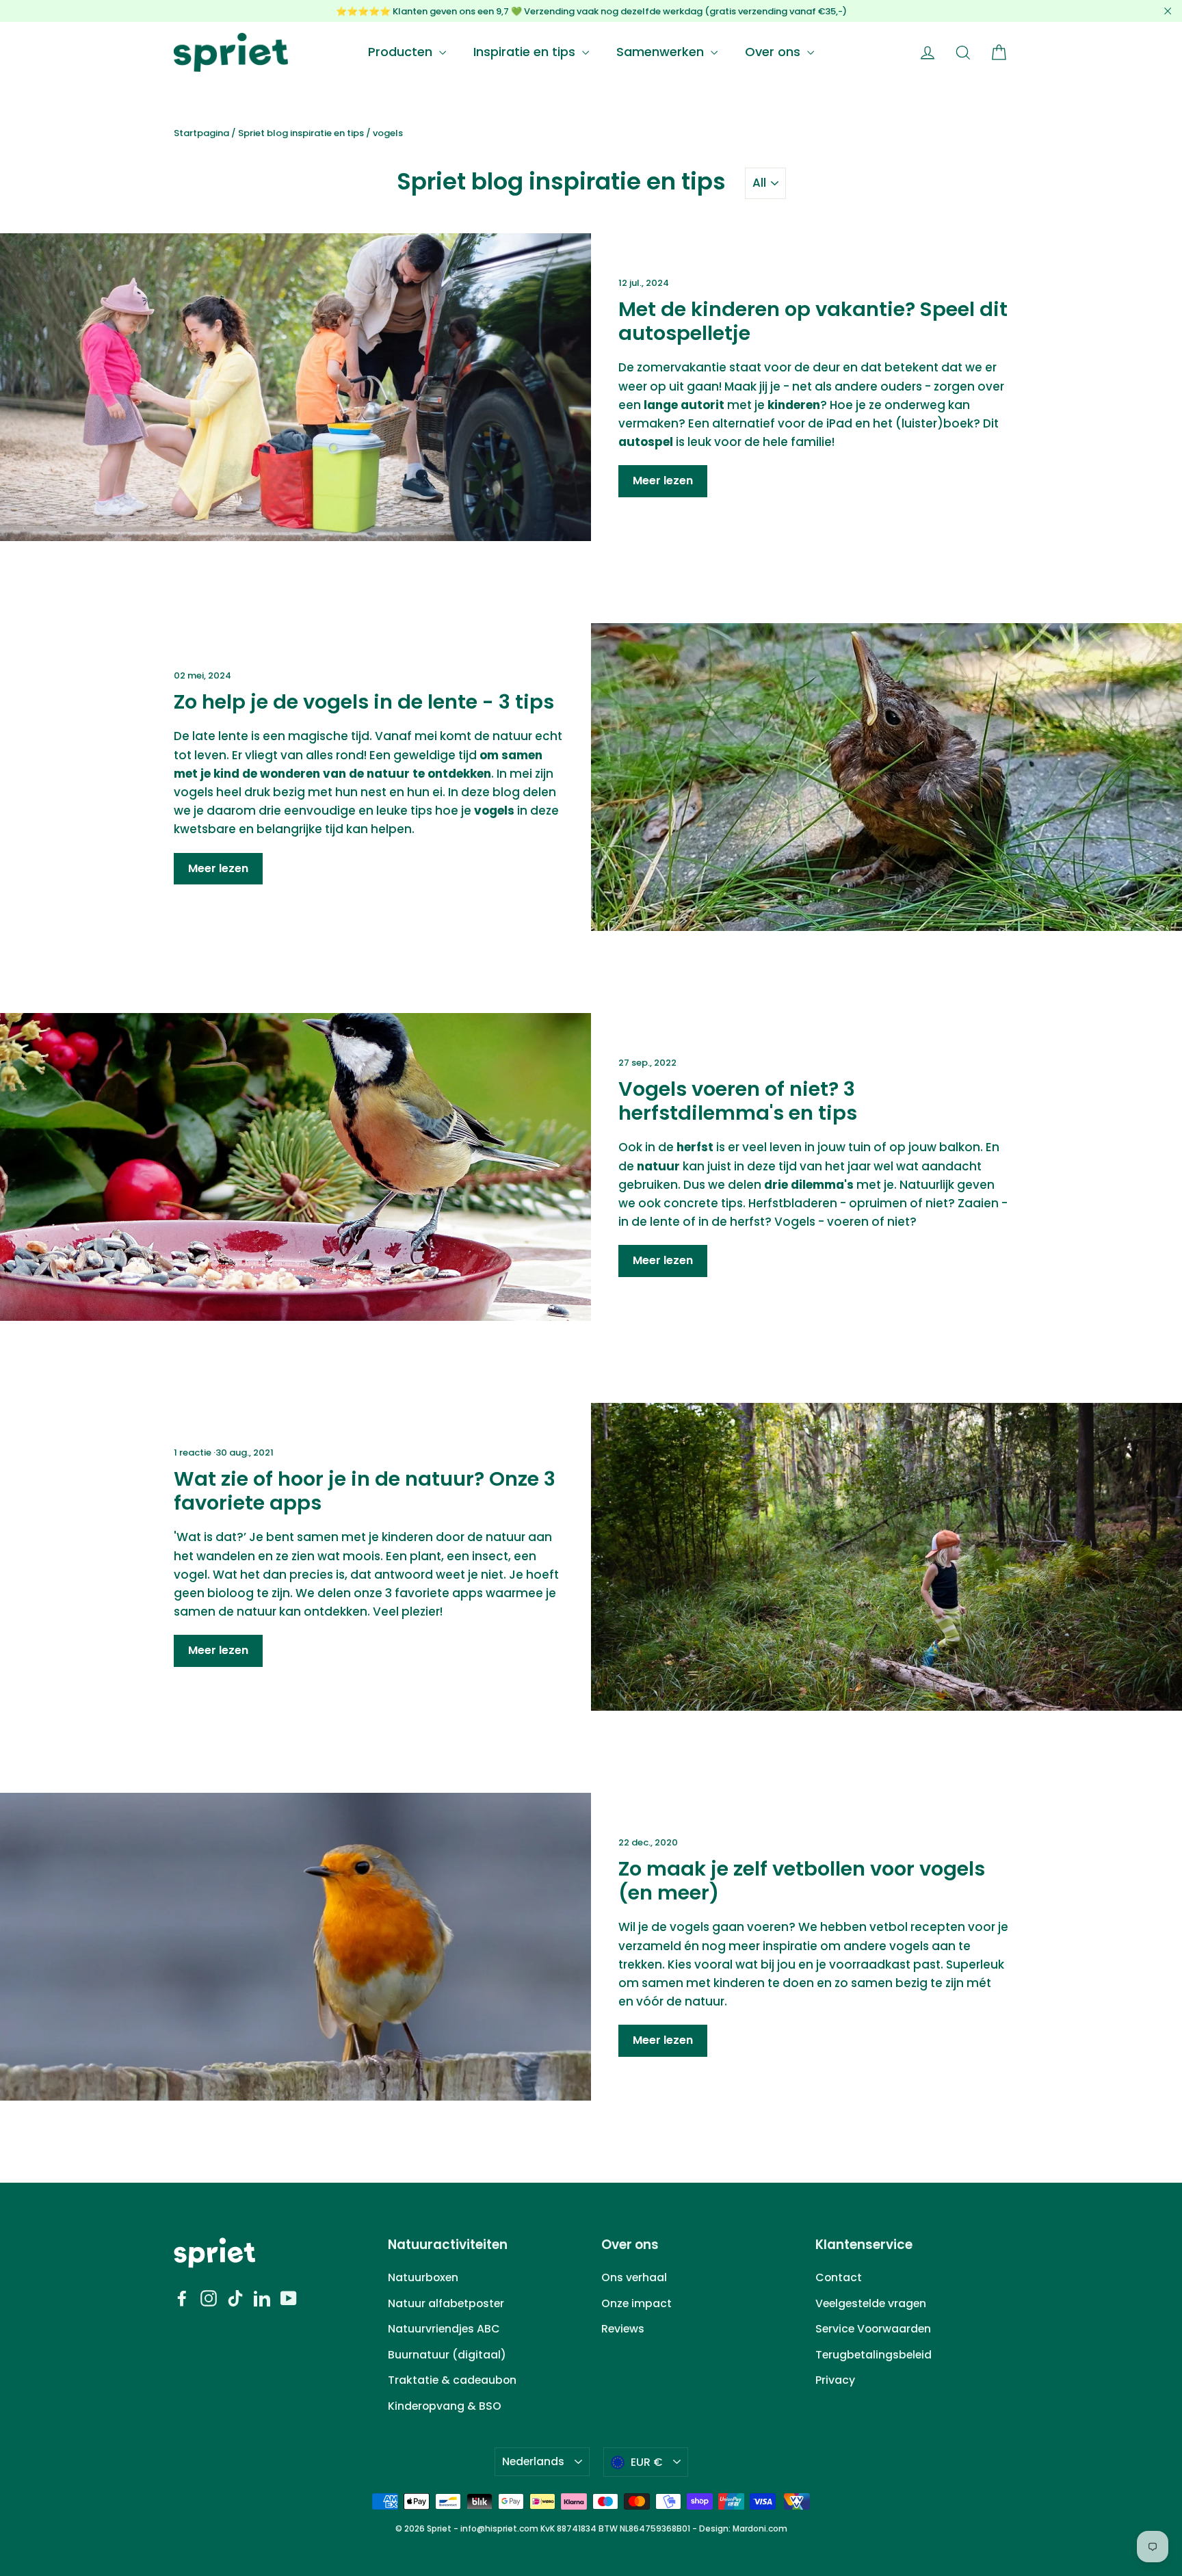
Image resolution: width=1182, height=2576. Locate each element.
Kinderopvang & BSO (445, 2406)
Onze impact (636, 2303)
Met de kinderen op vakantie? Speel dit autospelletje (813, 321)
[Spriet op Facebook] (182, 2297)
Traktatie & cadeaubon (452, 2380)
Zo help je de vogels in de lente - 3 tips (364, 702)
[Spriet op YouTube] (289, 2297)
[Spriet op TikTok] (235, 2297)
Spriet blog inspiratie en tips (301, 133)
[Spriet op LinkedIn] (262, 2297)
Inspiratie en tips (526, 52)
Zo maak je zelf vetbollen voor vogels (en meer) (802, 1881)
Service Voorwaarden (873, 2329)
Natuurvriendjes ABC (444, 2329)
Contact (839, 2277)
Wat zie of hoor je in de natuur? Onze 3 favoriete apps (365, 1491)
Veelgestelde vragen (871, 2303)
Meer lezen (663, 481)
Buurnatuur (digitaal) (447, 2355)
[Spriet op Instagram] (209, 2297)
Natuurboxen (423, 2277)
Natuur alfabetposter (446, 2303)
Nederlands (533, 2461)
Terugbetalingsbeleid (874, 2355)
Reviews (623, 2329)
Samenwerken (662, 52)
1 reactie (194, 1453)
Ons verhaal (634, 2277)
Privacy (835, 2380)
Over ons (774, 52)
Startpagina (201, 133)
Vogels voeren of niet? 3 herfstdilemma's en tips (738, 1101)
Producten (402, 52)
